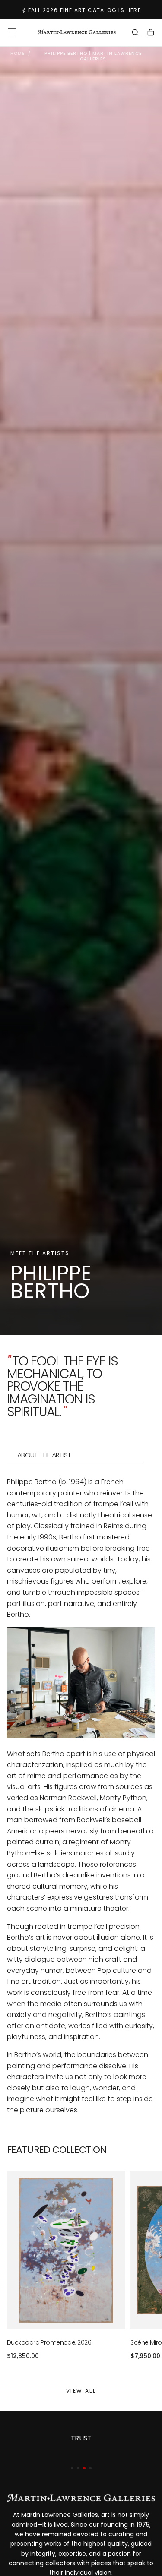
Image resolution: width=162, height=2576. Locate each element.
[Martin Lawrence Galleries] (81, 2498)
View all (81, 2391)
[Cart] (151, 33)
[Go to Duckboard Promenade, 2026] (66, 2250)
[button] (12, 32)
